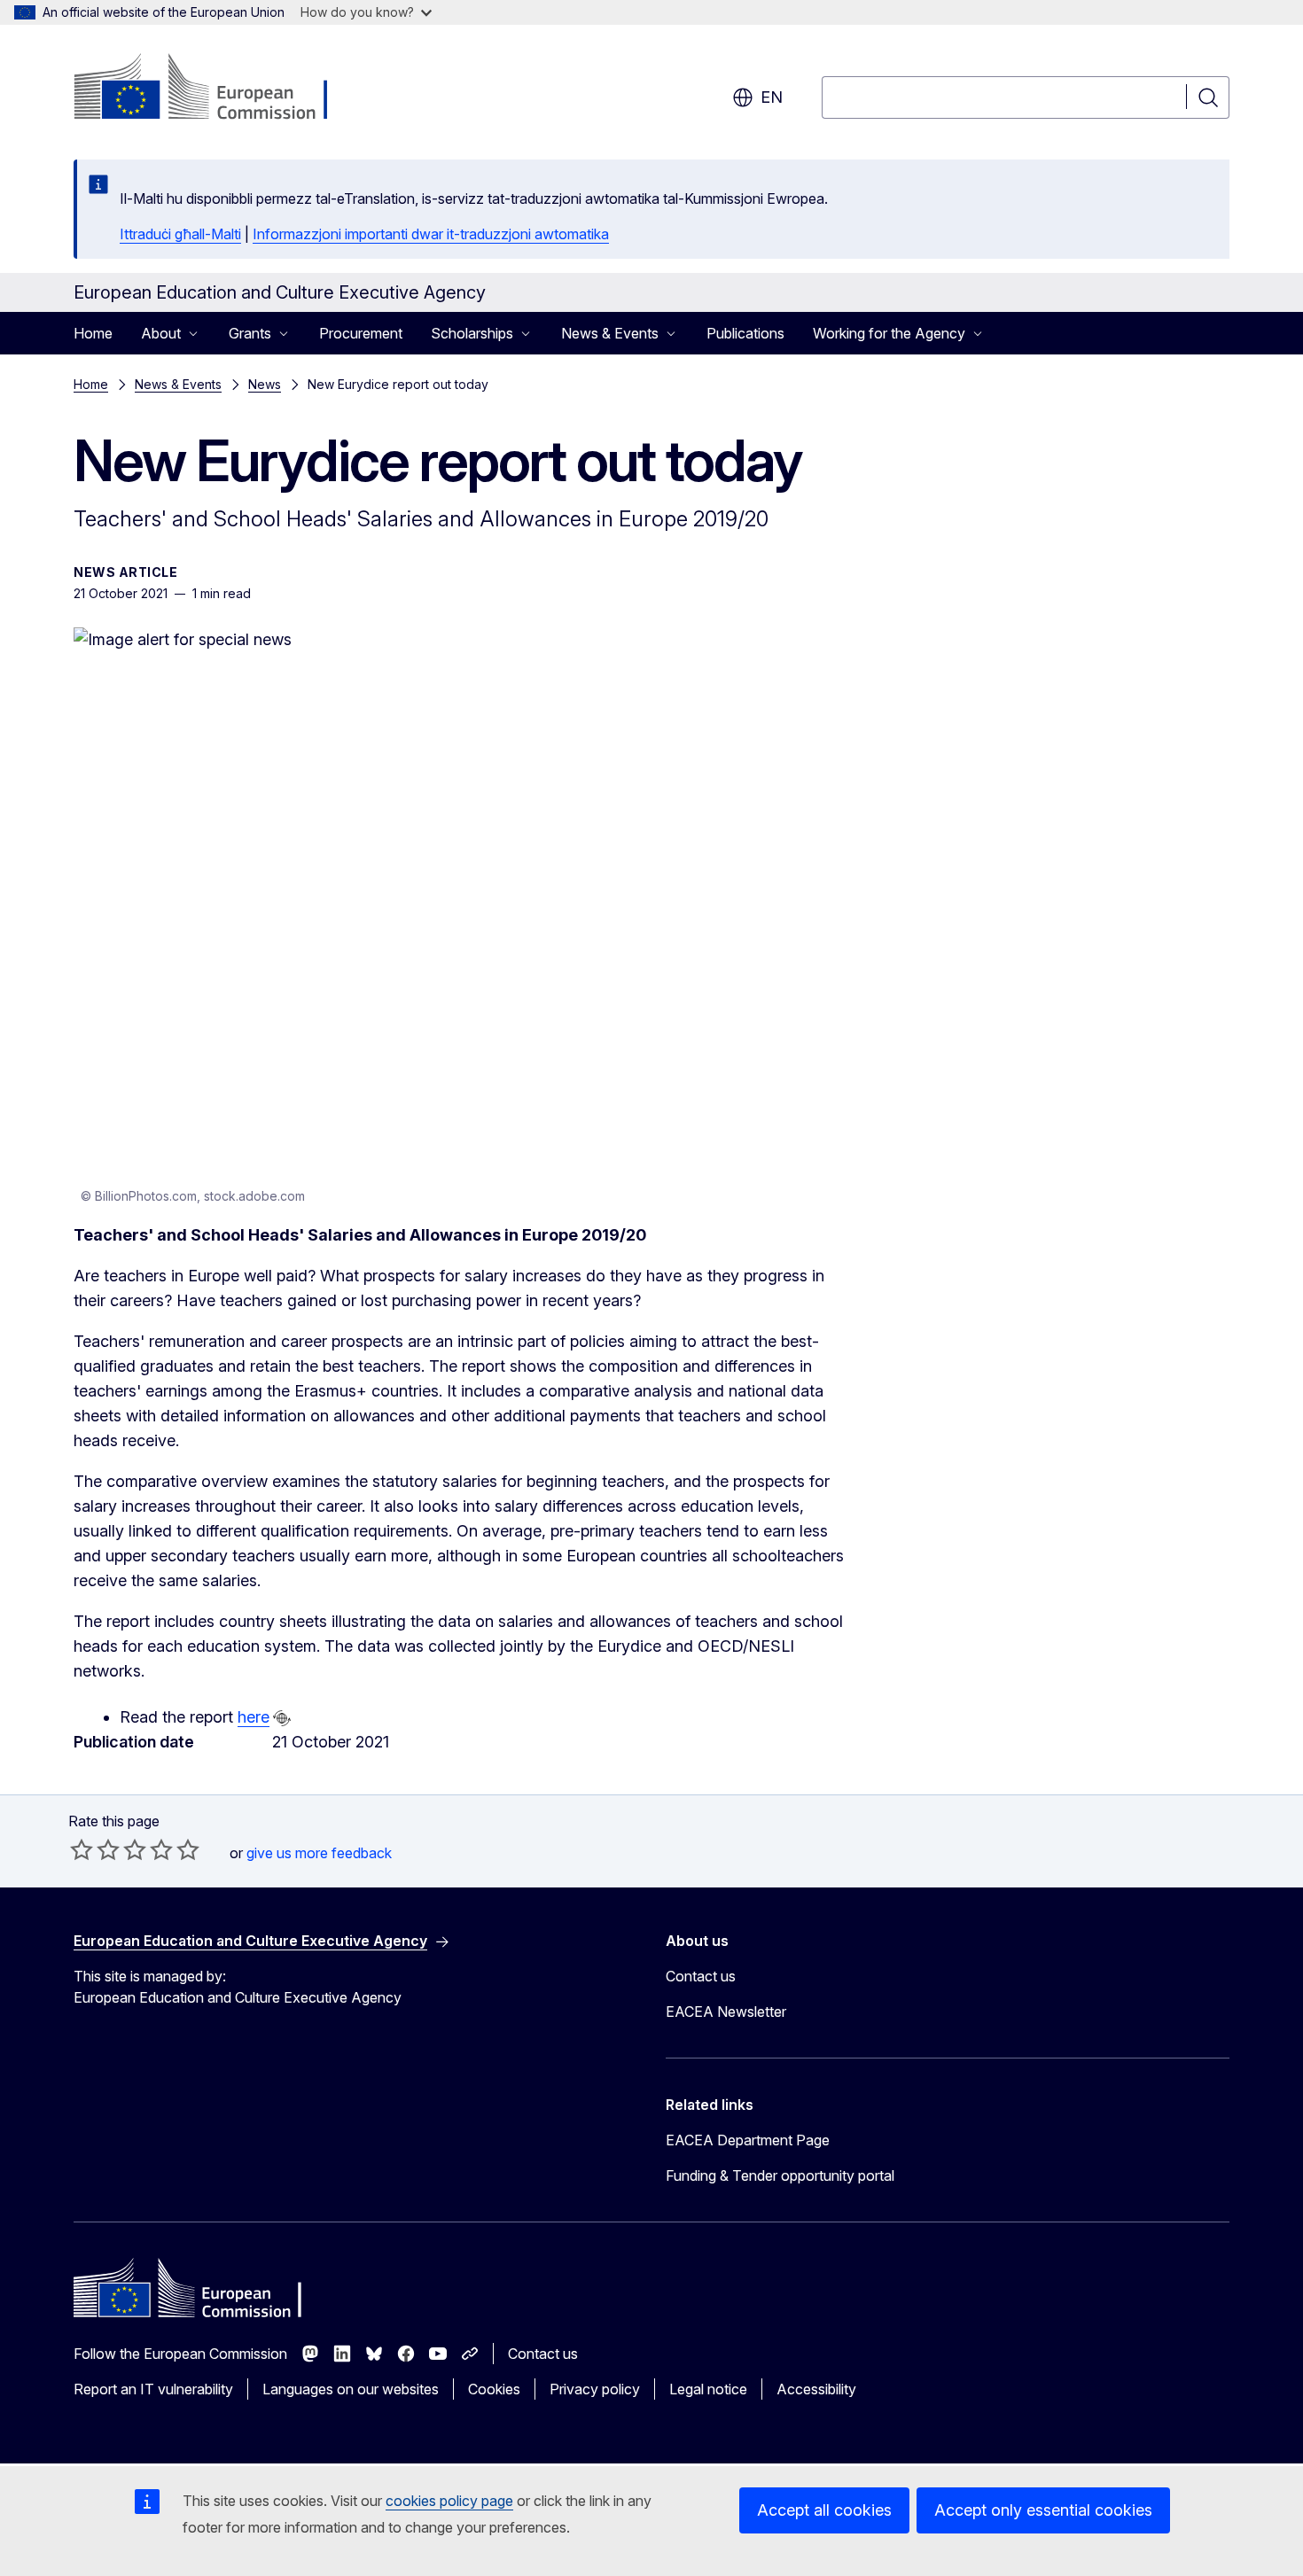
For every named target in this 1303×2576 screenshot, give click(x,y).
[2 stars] (95, 1849)
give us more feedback (319, 1853)
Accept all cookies (824, 2510)
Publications (745, 333)
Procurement (361, 333)
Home (93, 333)
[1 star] (82, 1849)
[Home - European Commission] (217, 89)
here (254, 1717)
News (265, 384)
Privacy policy (595, 2389)
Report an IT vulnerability (153, 2389)
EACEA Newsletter (726, 2012)
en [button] (772, 97)
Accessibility (816, 2389)
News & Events (178, 384)
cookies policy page (449, 2501)
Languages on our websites (351, 2389)
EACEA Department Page (748, 2140)
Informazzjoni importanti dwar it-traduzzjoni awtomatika (431, 234)
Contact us (701, 1976)
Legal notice (708, 2389)
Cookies (494, 2389)
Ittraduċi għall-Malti (180, 234)
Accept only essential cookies (1043, 2510)
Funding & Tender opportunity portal (780, 2175)
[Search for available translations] (282, 1718)
